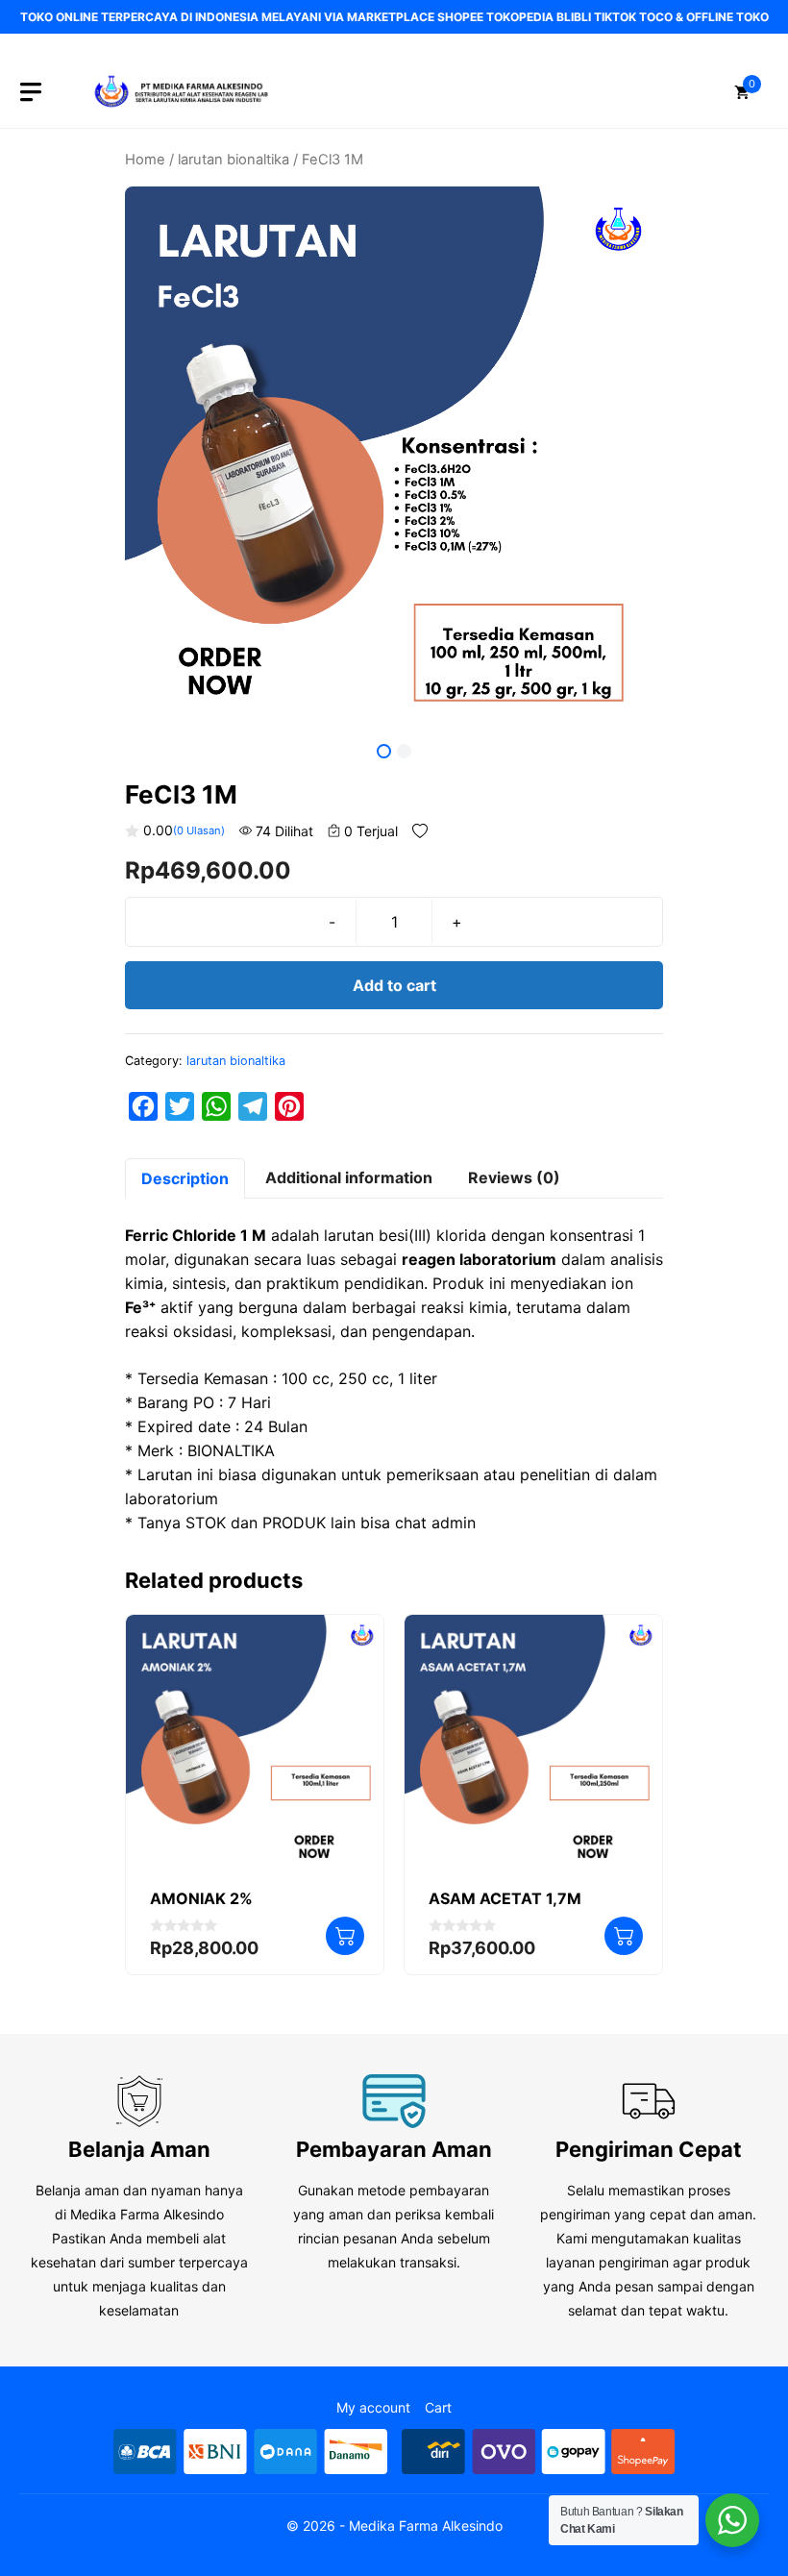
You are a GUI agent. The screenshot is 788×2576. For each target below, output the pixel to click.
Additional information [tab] (349, 1177)
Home (145, 160)
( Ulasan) (199, 830)
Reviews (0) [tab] (514, 1177)
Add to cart (394, 985)
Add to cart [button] (345, 1936)
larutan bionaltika (234, 160)
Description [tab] (185, 1178)
